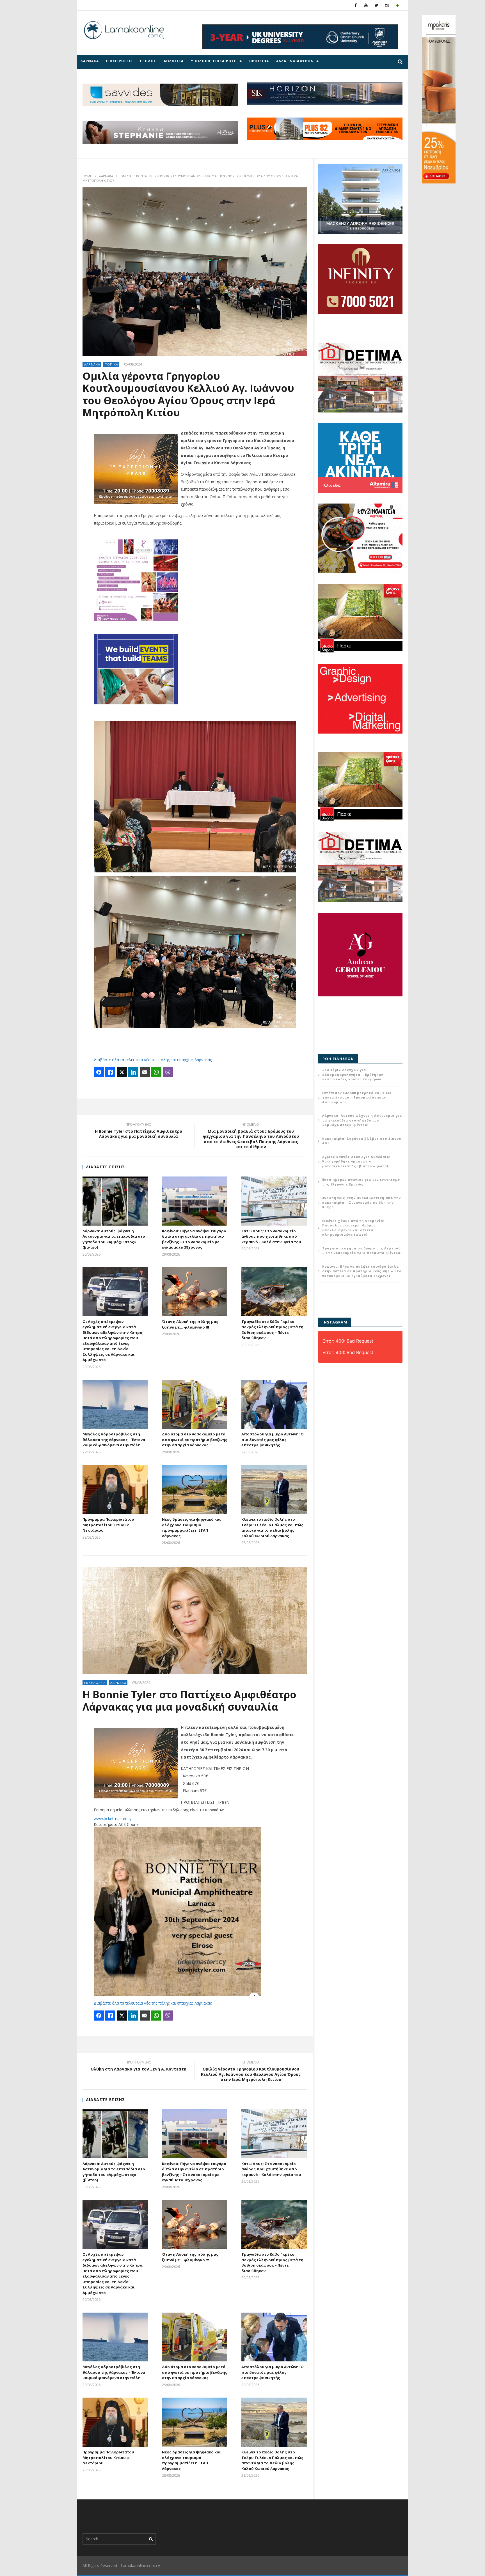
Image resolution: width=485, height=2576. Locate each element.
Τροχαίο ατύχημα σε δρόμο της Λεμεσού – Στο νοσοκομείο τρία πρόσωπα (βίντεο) (362, 1251)
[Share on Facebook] (99, 1072)
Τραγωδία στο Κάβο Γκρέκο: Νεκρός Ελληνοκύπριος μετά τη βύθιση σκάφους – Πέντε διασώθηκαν (272, 1330)
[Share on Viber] (168, 1072)
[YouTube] (366, 5)
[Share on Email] (145, 1072)
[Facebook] (356, 5)
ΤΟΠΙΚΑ (112, 364)
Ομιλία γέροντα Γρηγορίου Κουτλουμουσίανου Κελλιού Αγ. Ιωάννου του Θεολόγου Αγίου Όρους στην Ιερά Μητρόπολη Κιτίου (251, 2072)
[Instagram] (387, 5)
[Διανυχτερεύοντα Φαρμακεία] (397, 5)
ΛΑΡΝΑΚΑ (90, 61)
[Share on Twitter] (122, 1072)
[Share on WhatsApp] (156, 1072)
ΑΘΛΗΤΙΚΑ (174, 61)
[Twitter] (377, 5)
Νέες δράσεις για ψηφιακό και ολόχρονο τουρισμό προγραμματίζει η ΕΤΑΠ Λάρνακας (191, 1528)
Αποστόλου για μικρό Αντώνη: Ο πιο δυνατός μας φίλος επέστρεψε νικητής (273, 1439)
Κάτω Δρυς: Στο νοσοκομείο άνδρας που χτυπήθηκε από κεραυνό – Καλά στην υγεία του (271, 1236)
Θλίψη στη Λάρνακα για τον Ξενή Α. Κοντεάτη (139, 2067)
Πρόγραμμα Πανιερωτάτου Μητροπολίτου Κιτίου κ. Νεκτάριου (108, 1525)
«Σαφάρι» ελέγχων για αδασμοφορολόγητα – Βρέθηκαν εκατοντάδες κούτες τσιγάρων (353, 1074)
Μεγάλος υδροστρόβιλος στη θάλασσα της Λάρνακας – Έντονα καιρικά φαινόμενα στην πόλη (114, 1439)
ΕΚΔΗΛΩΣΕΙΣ (95, 1683)
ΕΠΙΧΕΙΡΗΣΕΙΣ (119, 61)
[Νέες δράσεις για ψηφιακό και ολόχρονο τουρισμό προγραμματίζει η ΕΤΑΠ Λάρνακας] (195, 1489)
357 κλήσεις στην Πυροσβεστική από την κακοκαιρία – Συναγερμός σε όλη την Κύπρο (362, 1202)
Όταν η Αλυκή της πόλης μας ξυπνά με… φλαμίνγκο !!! (190, 1324)
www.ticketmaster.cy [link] (113, 1818)
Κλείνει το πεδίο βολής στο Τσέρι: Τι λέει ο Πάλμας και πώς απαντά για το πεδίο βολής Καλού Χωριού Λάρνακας (272, 1528)
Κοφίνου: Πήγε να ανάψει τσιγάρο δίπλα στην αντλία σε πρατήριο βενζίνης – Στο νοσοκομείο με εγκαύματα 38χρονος (194, 1239)
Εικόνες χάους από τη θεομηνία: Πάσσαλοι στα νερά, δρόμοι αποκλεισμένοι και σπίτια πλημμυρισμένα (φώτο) (353, 1228)
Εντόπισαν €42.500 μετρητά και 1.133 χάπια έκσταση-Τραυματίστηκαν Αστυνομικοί (357, 1097)
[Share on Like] (110, 1072)
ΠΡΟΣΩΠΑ (259, 61)
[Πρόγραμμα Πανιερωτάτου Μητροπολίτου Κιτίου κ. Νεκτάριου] (115, 1489)
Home (87, 176)
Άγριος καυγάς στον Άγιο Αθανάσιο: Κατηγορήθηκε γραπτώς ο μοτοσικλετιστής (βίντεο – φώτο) (356, 1161)
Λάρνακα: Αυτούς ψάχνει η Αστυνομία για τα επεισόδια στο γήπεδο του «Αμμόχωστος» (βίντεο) (114, 1239)
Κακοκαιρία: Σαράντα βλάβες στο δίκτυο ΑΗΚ (362, 1141)
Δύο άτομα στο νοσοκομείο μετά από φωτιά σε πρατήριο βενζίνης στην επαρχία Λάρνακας (195, 1439)
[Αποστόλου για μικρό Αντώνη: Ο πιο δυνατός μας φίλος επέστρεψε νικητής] (274, 1404)
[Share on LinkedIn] (133, 1072)
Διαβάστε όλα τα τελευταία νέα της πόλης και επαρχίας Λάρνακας (153, 1060)
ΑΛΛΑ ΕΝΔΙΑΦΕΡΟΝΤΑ (298, 61)
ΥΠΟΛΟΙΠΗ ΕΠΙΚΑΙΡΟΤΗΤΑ (216, 61)
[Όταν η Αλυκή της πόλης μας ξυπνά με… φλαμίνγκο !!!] (195, 1292)
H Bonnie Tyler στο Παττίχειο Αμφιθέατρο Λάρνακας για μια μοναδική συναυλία (139, 1131)
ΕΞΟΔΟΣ (148, 61)
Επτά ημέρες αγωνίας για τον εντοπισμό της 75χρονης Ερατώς (361, 1182)
